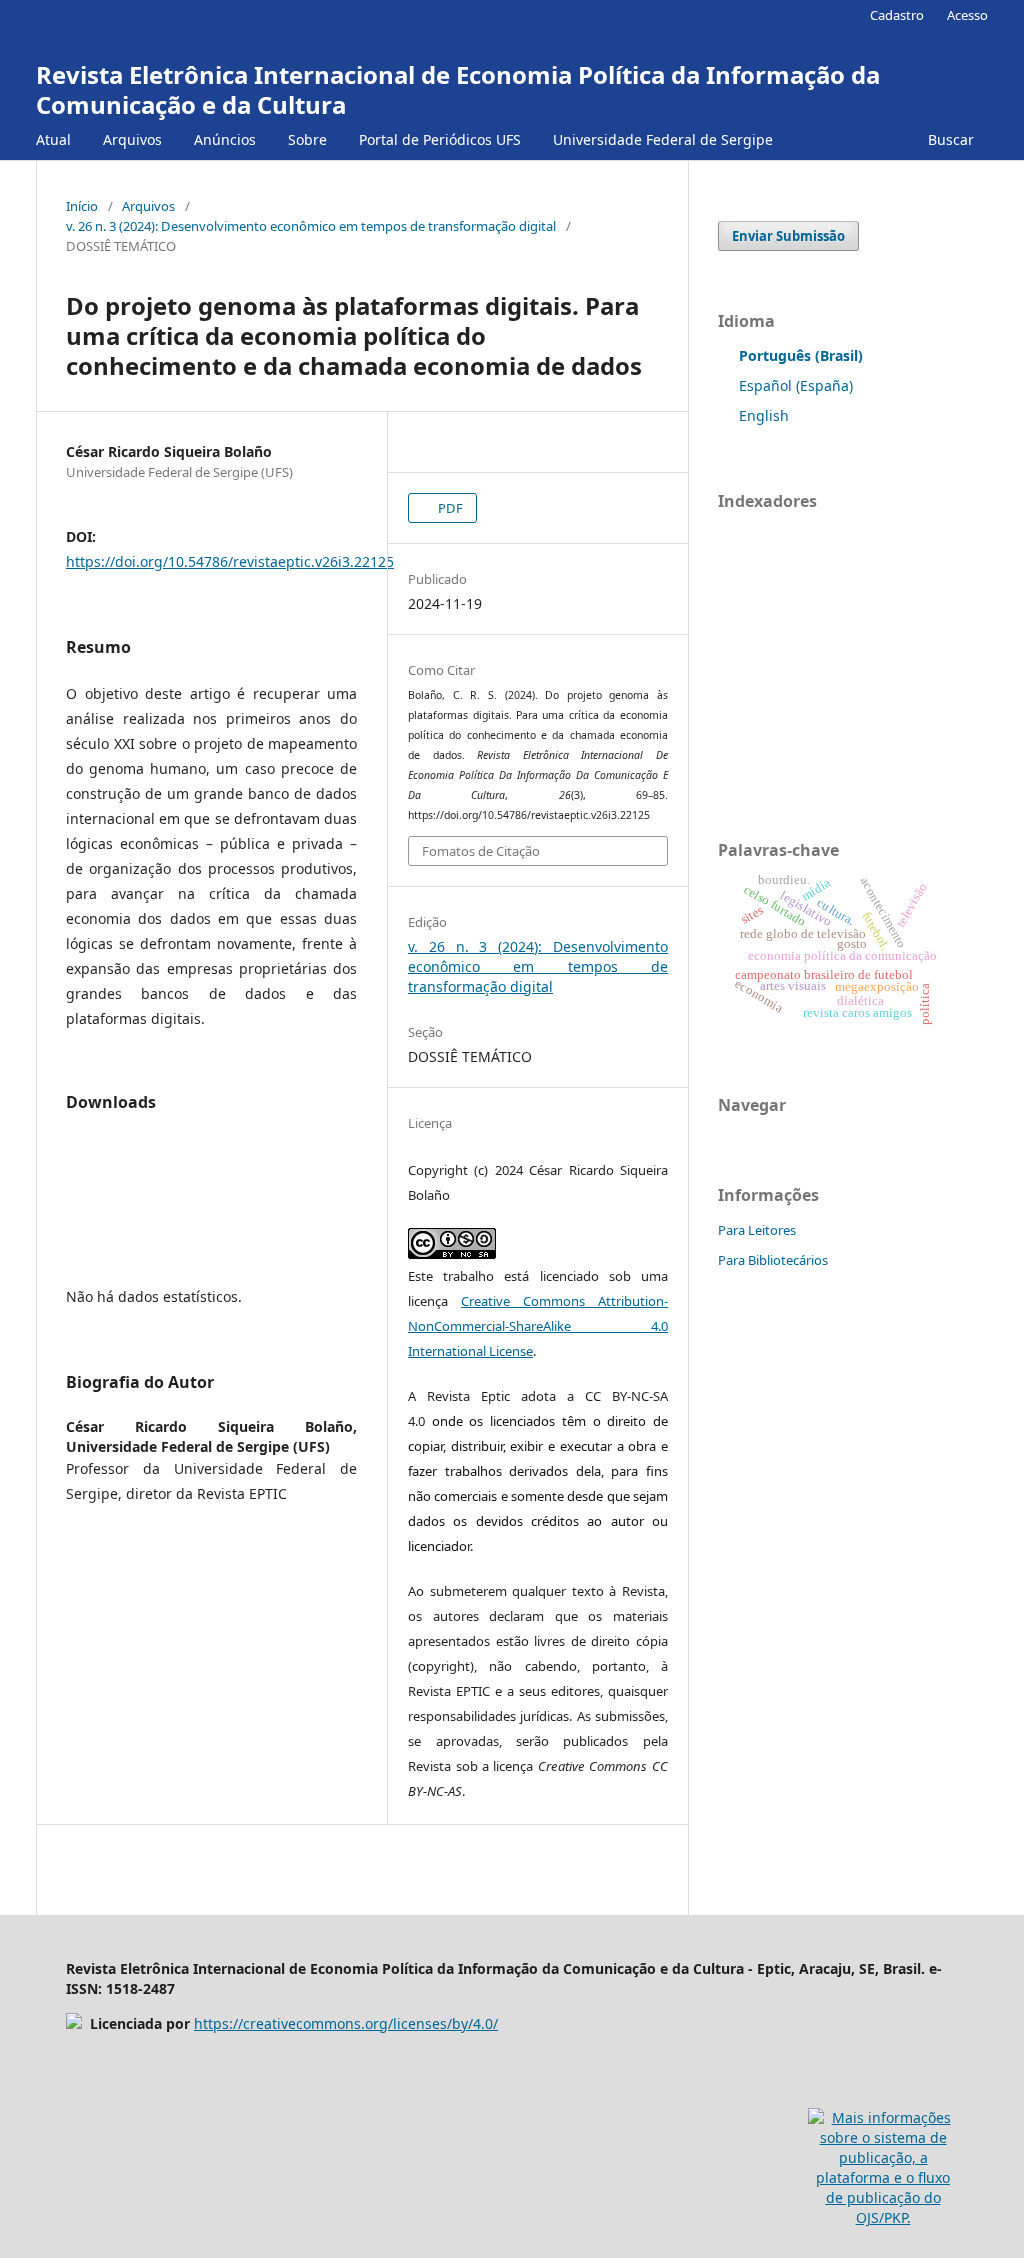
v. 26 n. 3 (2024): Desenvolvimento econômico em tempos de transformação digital (311, 226)
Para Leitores (757, 1230)
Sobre (307, 139)
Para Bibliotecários (773, 1260)
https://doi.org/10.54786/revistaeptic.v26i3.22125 (230, 561)
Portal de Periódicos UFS (440, 139)
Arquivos (132, 139)
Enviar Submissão (788, 236)
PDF (449, 508)
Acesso (967, 15)
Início (82, 206)
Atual (53, 139)
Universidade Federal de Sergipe (663, 139)
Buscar (949, 139)
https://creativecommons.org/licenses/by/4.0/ (346, 2023)
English (764, 415)
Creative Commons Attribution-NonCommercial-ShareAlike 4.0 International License (538, 1326)
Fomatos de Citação (481, 851)
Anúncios (225, 139)
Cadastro (897, 15)
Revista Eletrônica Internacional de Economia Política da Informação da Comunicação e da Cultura (458, 89)
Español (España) (796, 385)
